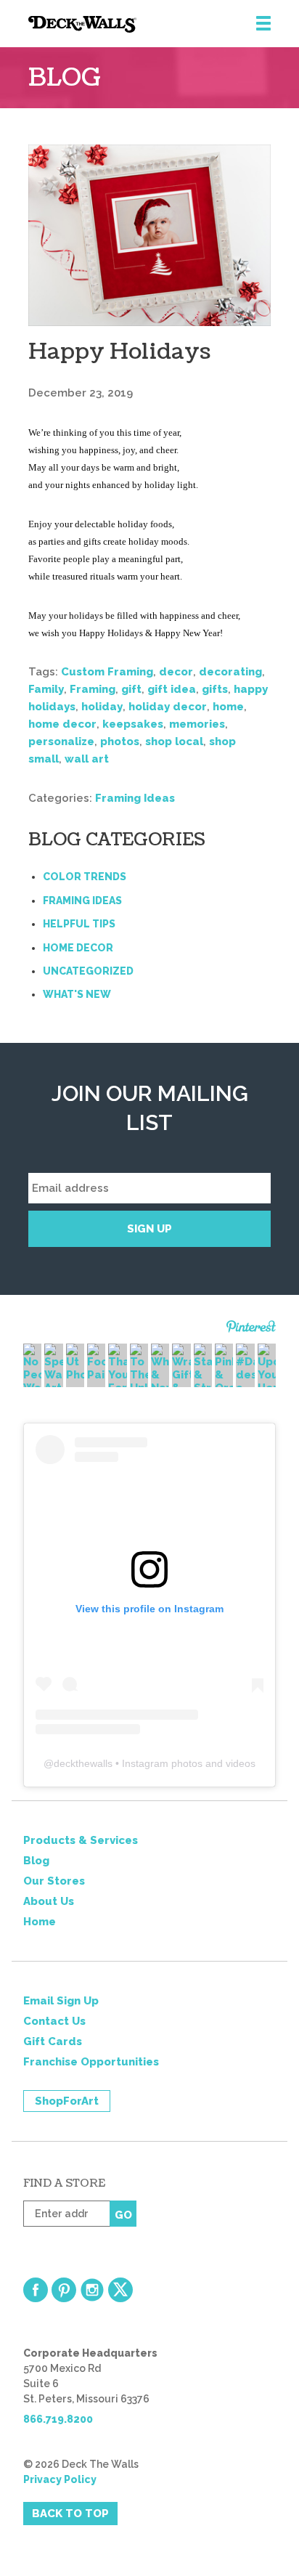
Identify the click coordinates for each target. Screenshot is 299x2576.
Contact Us (54, 2021)
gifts (215, 689)
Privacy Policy (60, 2479)
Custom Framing (107, 672)
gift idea (172, 689)
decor (176, 672)
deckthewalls (83, 1763)
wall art (87, 759)
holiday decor (168, 707)
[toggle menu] (263, 24)
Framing (93, 689)
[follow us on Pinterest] (64, 2290)
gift (131, 689)
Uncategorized (88, 971)
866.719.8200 (58, 2419)
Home (40, 1922)
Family (46, 689)
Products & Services (81, 1840)
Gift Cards (53, 2041)
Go (123, 2215)
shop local (174, 741)
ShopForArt (67, 2101)
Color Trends (85, 877)
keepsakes (133, 724)
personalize (61, 741)
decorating (230, 672)
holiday (102, 707)
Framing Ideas (135, 798)
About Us (49, 1901)
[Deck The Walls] (164, 24)
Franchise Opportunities (91, 2062)
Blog (36, 1861)
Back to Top (70, 2514)
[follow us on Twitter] (120, 2290)
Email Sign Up (61, 2001)
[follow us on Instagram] (92, 2290)
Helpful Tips (79, 924)
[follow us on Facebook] (36, 2290)
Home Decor (78, 948)
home (228, 707)
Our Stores (54, 1881)
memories (197, 724)
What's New (77, 994)
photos (120, 741)
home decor (62, 724)
